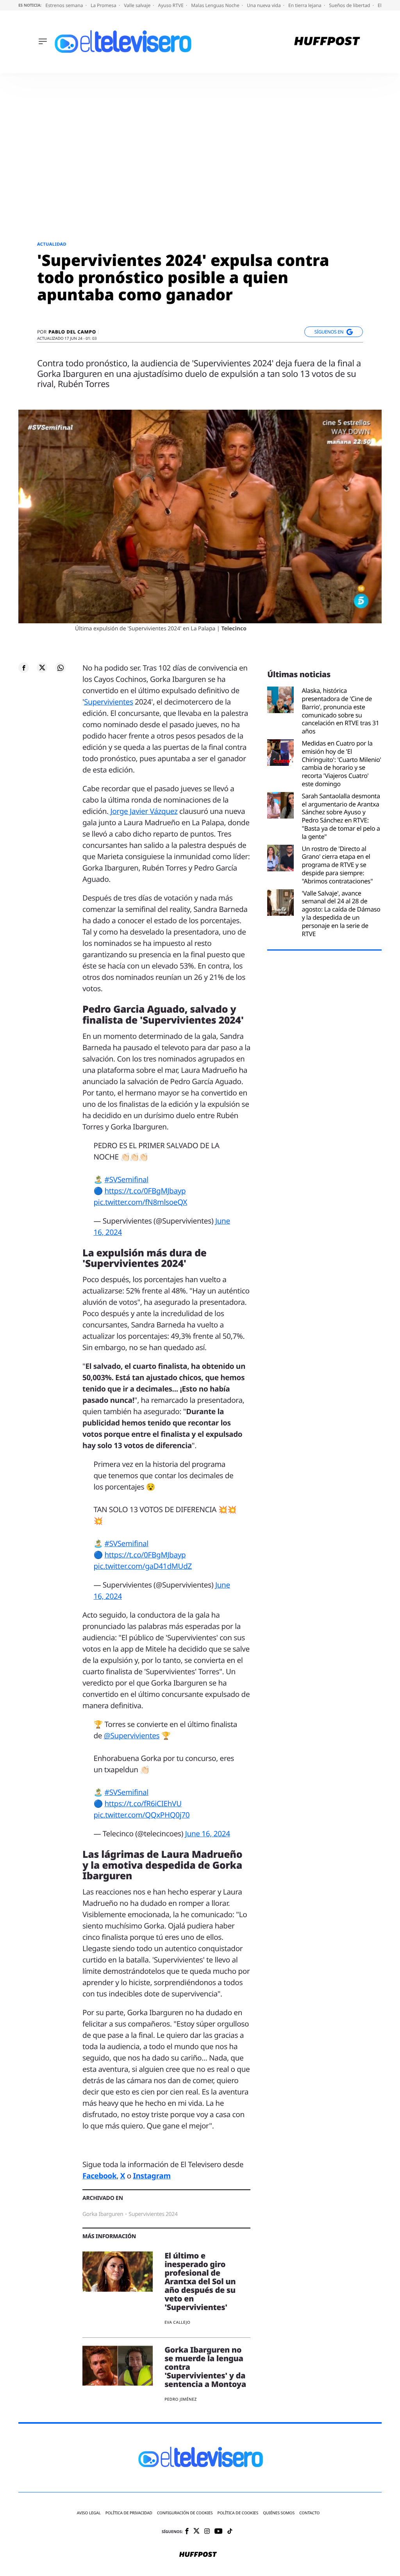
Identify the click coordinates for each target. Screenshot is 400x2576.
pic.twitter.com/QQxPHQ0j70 (142, 1815)
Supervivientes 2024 (153, 2214)
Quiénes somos (279, 2513)
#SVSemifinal (126, 1179)
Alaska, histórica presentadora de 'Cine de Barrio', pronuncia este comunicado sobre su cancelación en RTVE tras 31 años (340, 711)
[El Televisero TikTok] (230, 2532)
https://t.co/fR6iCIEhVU (143, 1804)
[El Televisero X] (196, 2532)
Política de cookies (238, 2513)
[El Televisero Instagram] (207, 2532)
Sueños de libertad (350, 5)
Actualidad (52, 244)
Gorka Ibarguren (103, 2214)
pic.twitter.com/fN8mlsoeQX (141, 1202)
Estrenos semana (65, 5)
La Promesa (104, 5)
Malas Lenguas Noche (216, 5)
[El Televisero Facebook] (187, 2532)
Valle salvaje (138, 5)
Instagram (152, 2176)
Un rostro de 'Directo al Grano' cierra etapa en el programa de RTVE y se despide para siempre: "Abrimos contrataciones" (337, 865)
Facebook (99, 2176)
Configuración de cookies (185, 2513)
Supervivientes (109, 702)
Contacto (309, 2513)
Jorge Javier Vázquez (143, 811)
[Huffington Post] (327, 42)
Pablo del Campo (72, 332)
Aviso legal (89, 2513)
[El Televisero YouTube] (219, 2532)
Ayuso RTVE (171, 5)
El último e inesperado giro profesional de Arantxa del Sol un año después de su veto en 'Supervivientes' (200, 2281)
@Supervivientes (132, 1736)
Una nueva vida (264, 5)
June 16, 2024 (208, 1834)
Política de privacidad (129, 2513)
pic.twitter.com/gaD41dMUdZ (143, 1566)
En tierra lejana (305, 5)
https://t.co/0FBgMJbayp (145, 1191)
